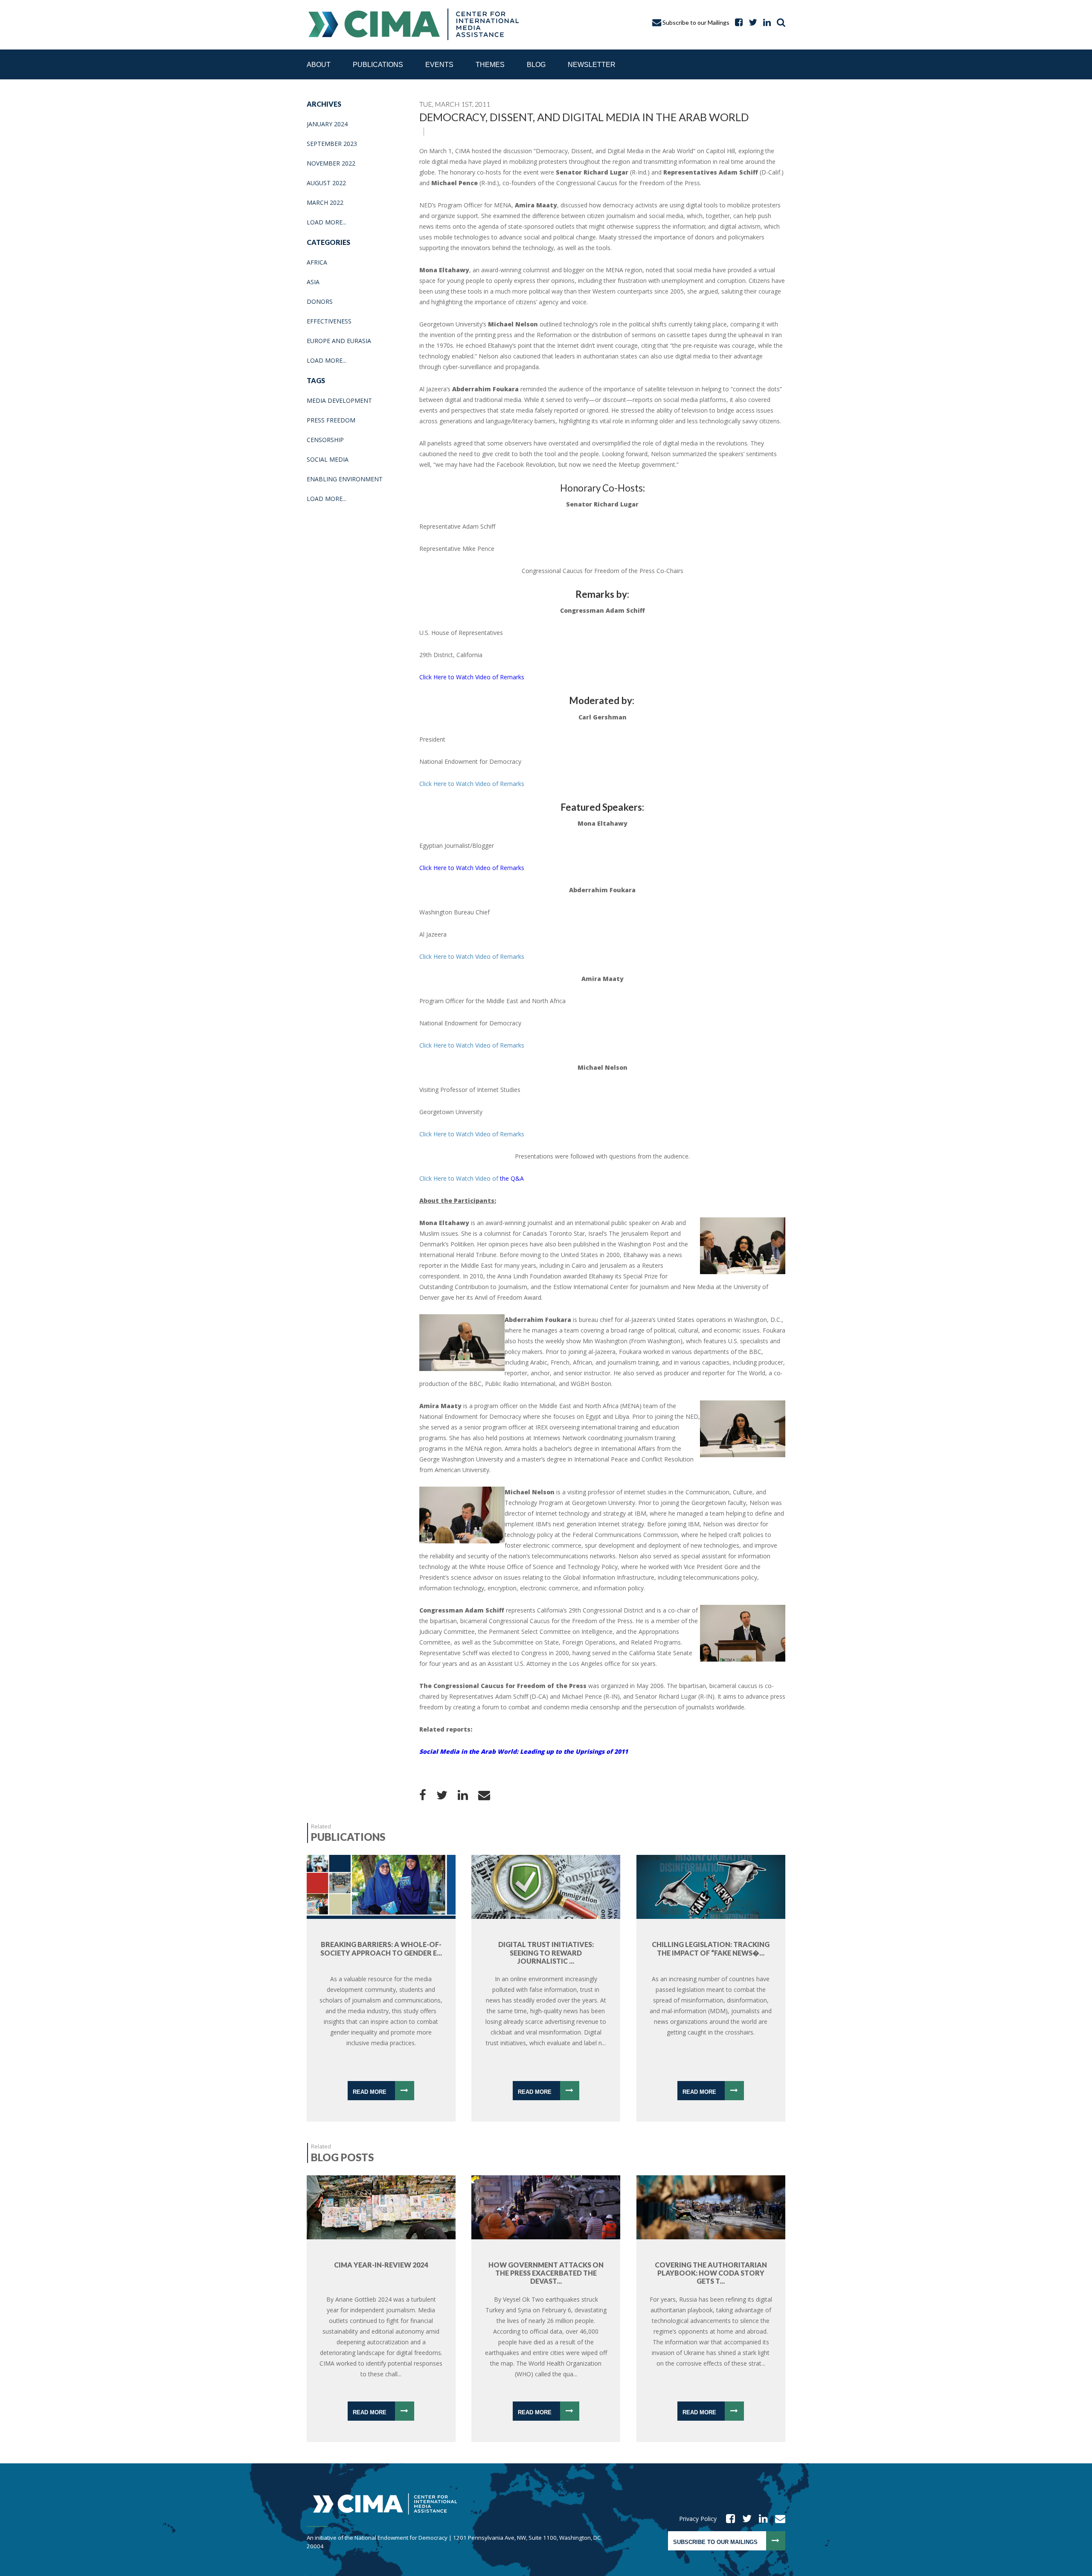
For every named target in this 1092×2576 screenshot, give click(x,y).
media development (339, 400)
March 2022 (325, 202)
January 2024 (327, 124)
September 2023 (332, 144)
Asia (313, 282)
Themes (490, 65)
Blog (536, 65)
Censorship (325, 440)
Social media (328, 459)
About (319, 65)
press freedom (331, 420)
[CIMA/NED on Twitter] (744, 2519)
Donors (320, 301)
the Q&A (472, 1178)
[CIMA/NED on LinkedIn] (765, 22)
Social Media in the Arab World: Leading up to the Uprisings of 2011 (524, 1751)
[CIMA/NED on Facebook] (728, 2519)
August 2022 (326, 183)
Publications (378, 65)
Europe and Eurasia (339, 341)
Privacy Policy (698, 2519)
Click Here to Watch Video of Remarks (472, 677)
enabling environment (345, 479)
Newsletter (592, 65)
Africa (317, 262)
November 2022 (331, 163)
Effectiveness (329, 321)
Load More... (327, 222)
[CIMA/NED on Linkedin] (761, 2519)
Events (439, 65)
